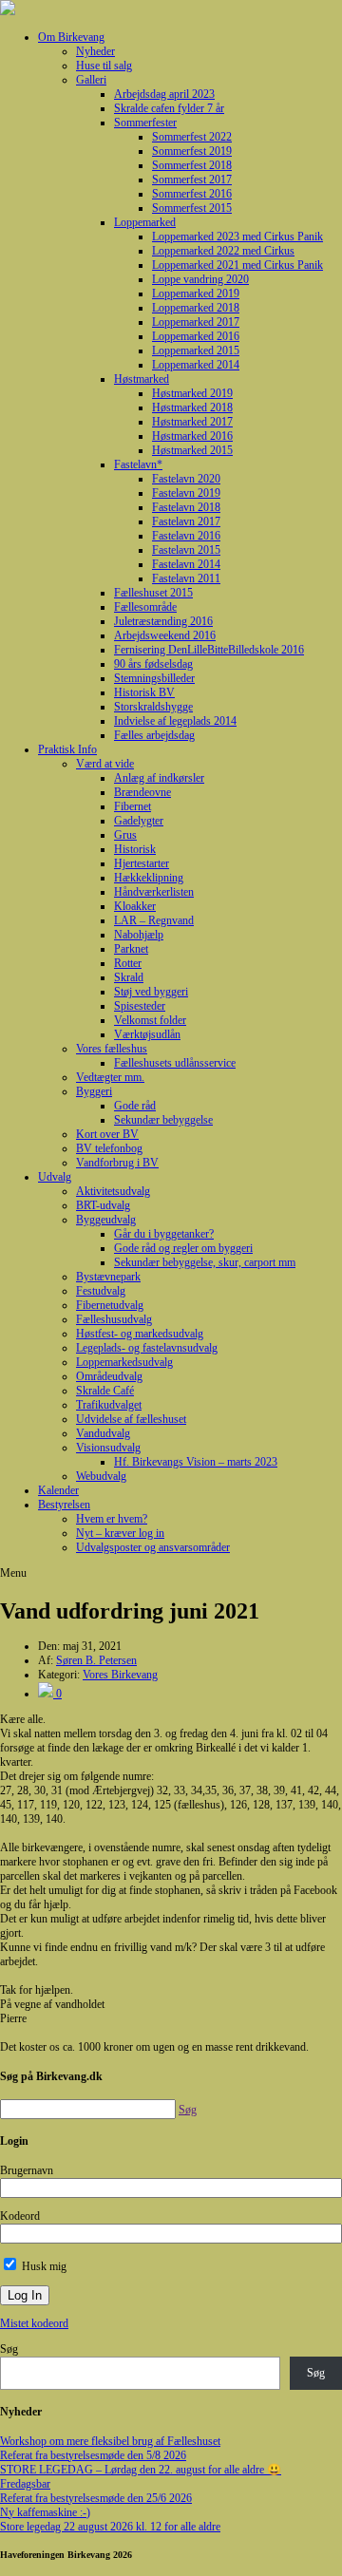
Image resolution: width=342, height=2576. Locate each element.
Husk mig (43, 2266)
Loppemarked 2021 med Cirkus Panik (237, 265)
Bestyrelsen (64, 1505)
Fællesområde (145, 607)
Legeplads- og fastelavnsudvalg (147, 1348)
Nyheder (95, 51)
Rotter (128, 963)
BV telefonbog (109, 1148)
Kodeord (20, 2216)
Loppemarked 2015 (196, 350)
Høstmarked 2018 (192, 407)
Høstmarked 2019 (192, 393)
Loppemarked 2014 (196, 365)
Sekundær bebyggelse (163, 1120)
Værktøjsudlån (147, 1034)
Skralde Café (105, 1391)
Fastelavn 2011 (186, 578)
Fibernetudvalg (110, 1305)
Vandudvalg (103, 1433)
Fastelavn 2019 (186, 493)
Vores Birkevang (120, 1675)
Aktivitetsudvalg (113, 1191)
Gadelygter (139, 821)
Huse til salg (104, 66)
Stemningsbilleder (154, 678)
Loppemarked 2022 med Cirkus (223, 251)
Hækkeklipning (149, 878)
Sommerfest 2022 (192, 137)
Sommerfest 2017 (192, 180)
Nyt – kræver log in (120, 1533)
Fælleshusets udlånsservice (175, 1063)
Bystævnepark (108, 1277)
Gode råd (135, 1106)
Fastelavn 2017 (186, 521)
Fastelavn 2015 (186, 550)
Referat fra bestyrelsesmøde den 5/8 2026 (93, 2455)
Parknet (131, 949)
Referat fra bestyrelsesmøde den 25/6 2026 (96, 2498)
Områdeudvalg (109, 1376)
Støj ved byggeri (151, 992)
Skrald (129, 977)
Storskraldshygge (153, 707)
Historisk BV (144, 692)
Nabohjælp (139, 935)
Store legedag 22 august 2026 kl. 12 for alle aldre (110, 2527)
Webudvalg (101, 1476)
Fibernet (133, 806)
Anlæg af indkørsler (159, 778)
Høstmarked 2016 (192, 436)
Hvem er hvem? (112, 1519)
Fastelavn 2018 (186, 507)
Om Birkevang (71, 37)
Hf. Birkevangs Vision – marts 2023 (196, 1462)
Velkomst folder (150, 1020)
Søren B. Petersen (96, 1660)
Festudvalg (101, 1291)
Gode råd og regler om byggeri (183, 1248)
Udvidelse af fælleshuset (131, 1419)
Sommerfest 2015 (192, 208)
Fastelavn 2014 (186, 564)
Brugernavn (27, 2170)
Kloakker (135, 906)
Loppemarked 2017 (196, 322)
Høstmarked (142, 379)
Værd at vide (105, 764)
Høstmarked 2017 (192, 422)
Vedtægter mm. (110, 1077)
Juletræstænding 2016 (163, 621)
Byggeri (94, 1091)
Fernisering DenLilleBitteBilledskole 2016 (209, 650)
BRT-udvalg (103, 1205)
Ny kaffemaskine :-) (45, 2512)
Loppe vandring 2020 (200, 279)
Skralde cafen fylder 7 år (169, 108)
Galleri (91, 80)
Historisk (135, 849)
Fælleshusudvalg (114, 1319)
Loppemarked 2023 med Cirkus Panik (237, 237)
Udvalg (55, 1177)
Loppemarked (145, 222)
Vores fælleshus (112, 1049)
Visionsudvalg (108, 1448)
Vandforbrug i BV (117, 1163)
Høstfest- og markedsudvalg (140, 1334)
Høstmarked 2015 (192, 450)
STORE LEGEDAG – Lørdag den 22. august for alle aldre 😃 (141, 2470)
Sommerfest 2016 (192, 194)
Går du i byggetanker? (164, 1234)
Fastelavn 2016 (186, 536)
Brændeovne (142, 792)
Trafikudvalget (109, 1405)
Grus (125, 835)
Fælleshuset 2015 (153, 593)
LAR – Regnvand (154, 920)
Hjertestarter (142, 863)
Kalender (58, 1490)
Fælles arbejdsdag (154, 735)
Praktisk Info (67, 749)
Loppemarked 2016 (196, 336)
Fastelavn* (138, 464)
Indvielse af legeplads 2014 (175, 721)
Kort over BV (107, 1134)
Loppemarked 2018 (196, 308)
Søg (9, 2349)
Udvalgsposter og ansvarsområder (153, 1547)
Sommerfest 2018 (192, 165)
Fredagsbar (25, 2484)
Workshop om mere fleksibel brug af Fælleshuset (110, 2441)
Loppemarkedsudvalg (124, 1362)
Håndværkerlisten (154, 892)
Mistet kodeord (34, 2323)
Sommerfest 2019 (192, 151)
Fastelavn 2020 (186, 479)
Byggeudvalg (106, 1220)
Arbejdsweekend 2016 (165, 635)
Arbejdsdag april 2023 (164, 94)
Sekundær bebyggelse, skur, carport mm (205, 1262)
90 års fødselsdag (153, 664)
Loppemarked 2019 (196, 294)
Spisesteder (140, 1006)
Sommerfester (145, 123)
